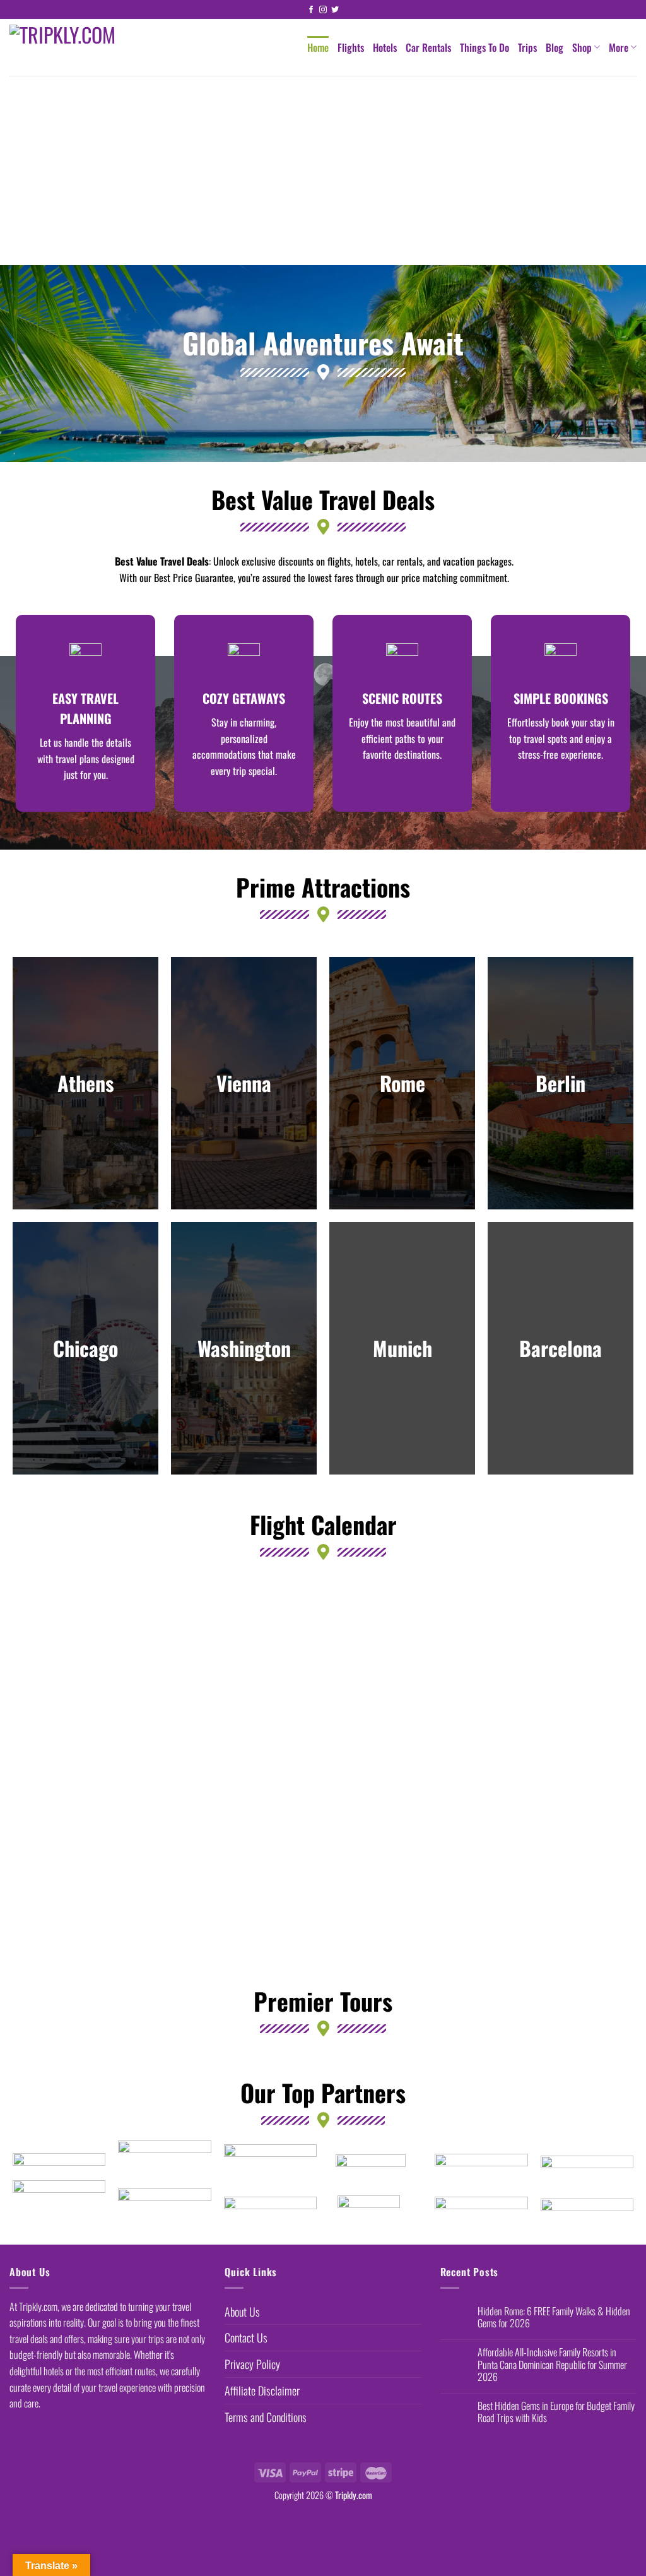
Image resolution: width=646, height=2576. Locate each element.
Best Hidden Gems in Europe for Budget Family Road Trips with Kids (556, 2412)
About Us (242, 2312)
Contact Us (246, 2337)
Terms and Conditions (266, 2417)
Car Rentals (428, 47)
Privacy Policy (252, 2364)
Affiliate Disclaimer (262, 2390)
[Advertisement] (323, 170)
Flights (351, 47)
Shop (582, 47)
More (619, 47)
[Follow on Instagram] (323, 10)
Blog (555, 47)
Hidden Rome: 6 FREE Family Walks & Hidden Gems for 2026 (554, 2317)
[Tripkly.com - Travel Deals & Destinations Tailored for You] (88, 47)
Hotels (385, 47)
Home (318, 47)
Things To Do (484, 47)
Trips (527, 47)
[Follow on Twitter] (335, 10)
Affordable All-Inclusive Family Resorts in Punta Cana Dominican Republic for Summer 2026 (552, 2365)
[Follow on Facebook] (311, 10)
